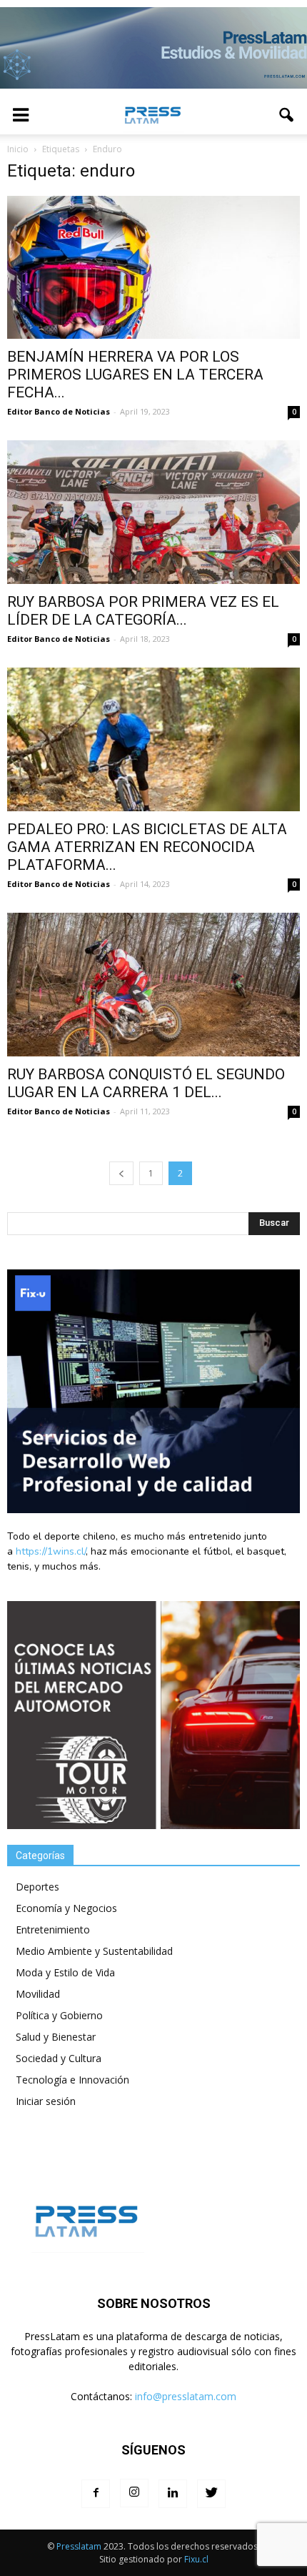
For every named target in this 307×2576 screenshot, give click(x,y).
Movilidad (38, 1994)
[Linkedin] (173, 2494)
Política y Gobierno (59, 2015)
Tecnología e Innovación (72, 2080)
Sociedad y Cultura (59, 2058)
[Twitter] (211, 2494)
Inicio (18, 149)
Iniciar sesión (46, 2101)
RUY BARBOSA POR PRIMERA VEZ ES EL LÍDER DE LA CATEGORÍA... (143, 611)
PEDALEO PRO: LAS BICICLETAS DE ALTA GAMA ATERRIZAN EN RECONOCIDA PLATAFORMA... (147, 847)
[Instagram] (134, 2493)
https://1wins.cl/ (51, 1551)
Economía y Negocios (66, 1908)
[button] (287, 115)
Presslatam (79, 2546)
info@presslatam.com (186, 2396)
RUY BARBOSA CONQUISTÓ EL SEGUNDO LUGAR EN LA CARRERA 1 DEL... (146, 1083)
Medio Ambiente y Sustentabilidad (94, 1951)
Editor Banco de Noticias (59, 411)
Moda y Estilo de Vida (65, 1972)
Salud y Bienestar (56, 2037)
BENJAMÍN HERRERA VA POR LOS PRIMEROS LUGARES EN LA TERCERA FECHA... (135, 375)
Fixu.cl (196, 2559)
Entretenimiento (53, 1929)
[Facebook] (96, 2494)
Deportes (37, 1887)
